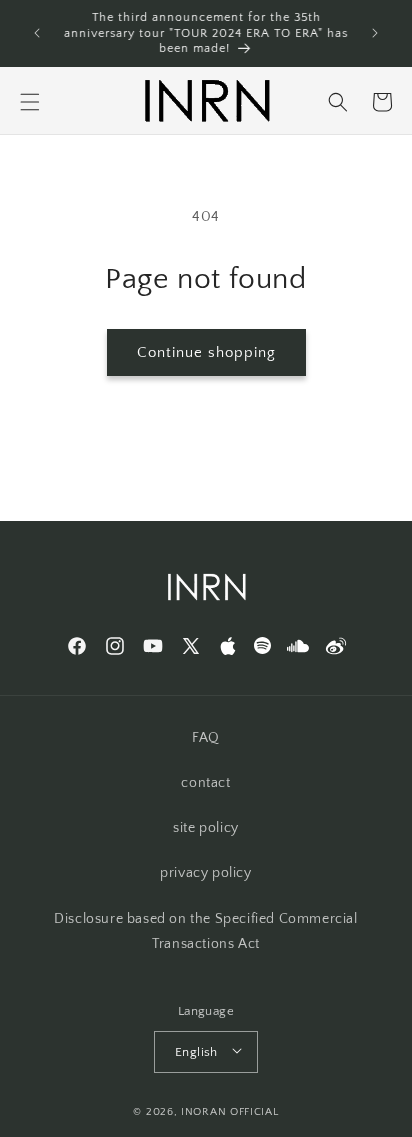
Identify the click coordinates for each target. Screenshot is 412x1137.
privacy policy (205, 873)
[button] (30, 102)
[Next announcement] (375, 33)
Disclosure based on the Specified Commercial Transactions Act (205, 931)
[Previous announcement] (37, 33)
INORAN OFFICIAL (230, 1112)
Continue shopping (206, 352)
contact (205, 783)
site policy (206, 828)
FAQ (206, 738)
